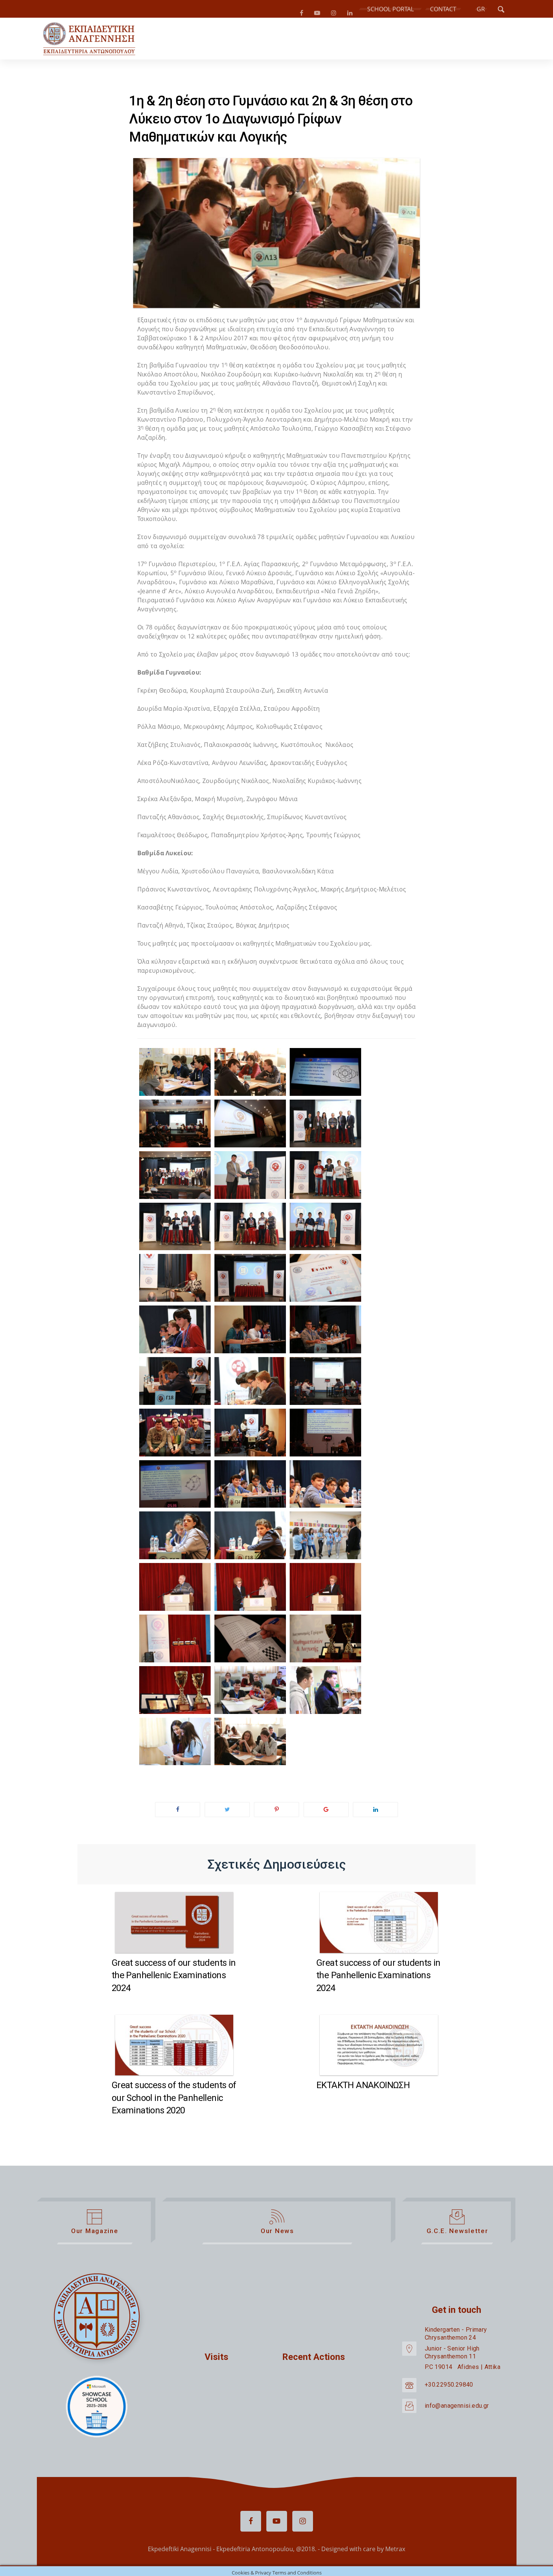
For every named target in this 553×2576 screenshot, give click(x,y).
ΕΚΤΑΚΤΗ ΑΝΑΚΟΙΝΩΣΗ (363, 2088)
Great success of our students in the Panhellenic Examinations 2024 (174, 1978)
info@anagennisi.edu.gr (457, 2409)
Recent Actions (314, 2360)
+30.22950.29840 (449, 2388)
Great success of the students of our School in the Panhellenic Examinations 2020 (174, 2101)
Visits (216, 2360)
